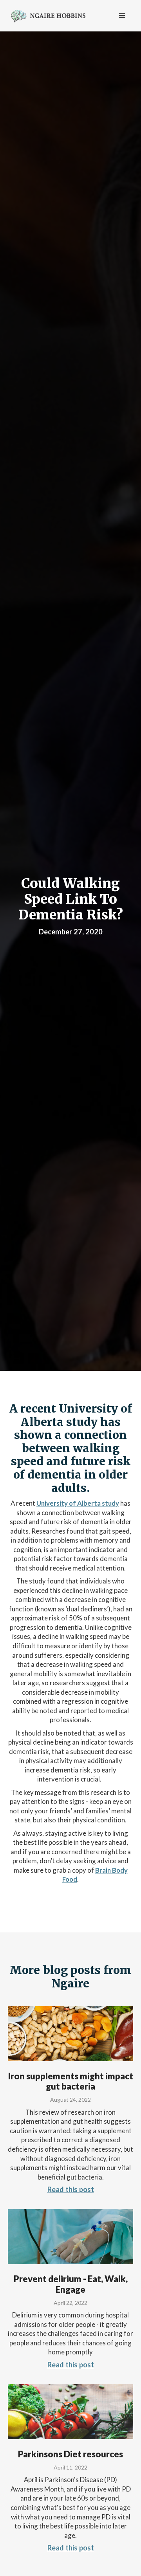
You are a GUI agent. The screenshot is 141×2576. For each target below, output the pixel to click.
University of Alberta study (78, 1503)
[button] (122, 16)
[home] (46, 15)
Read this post (71, 2189)
